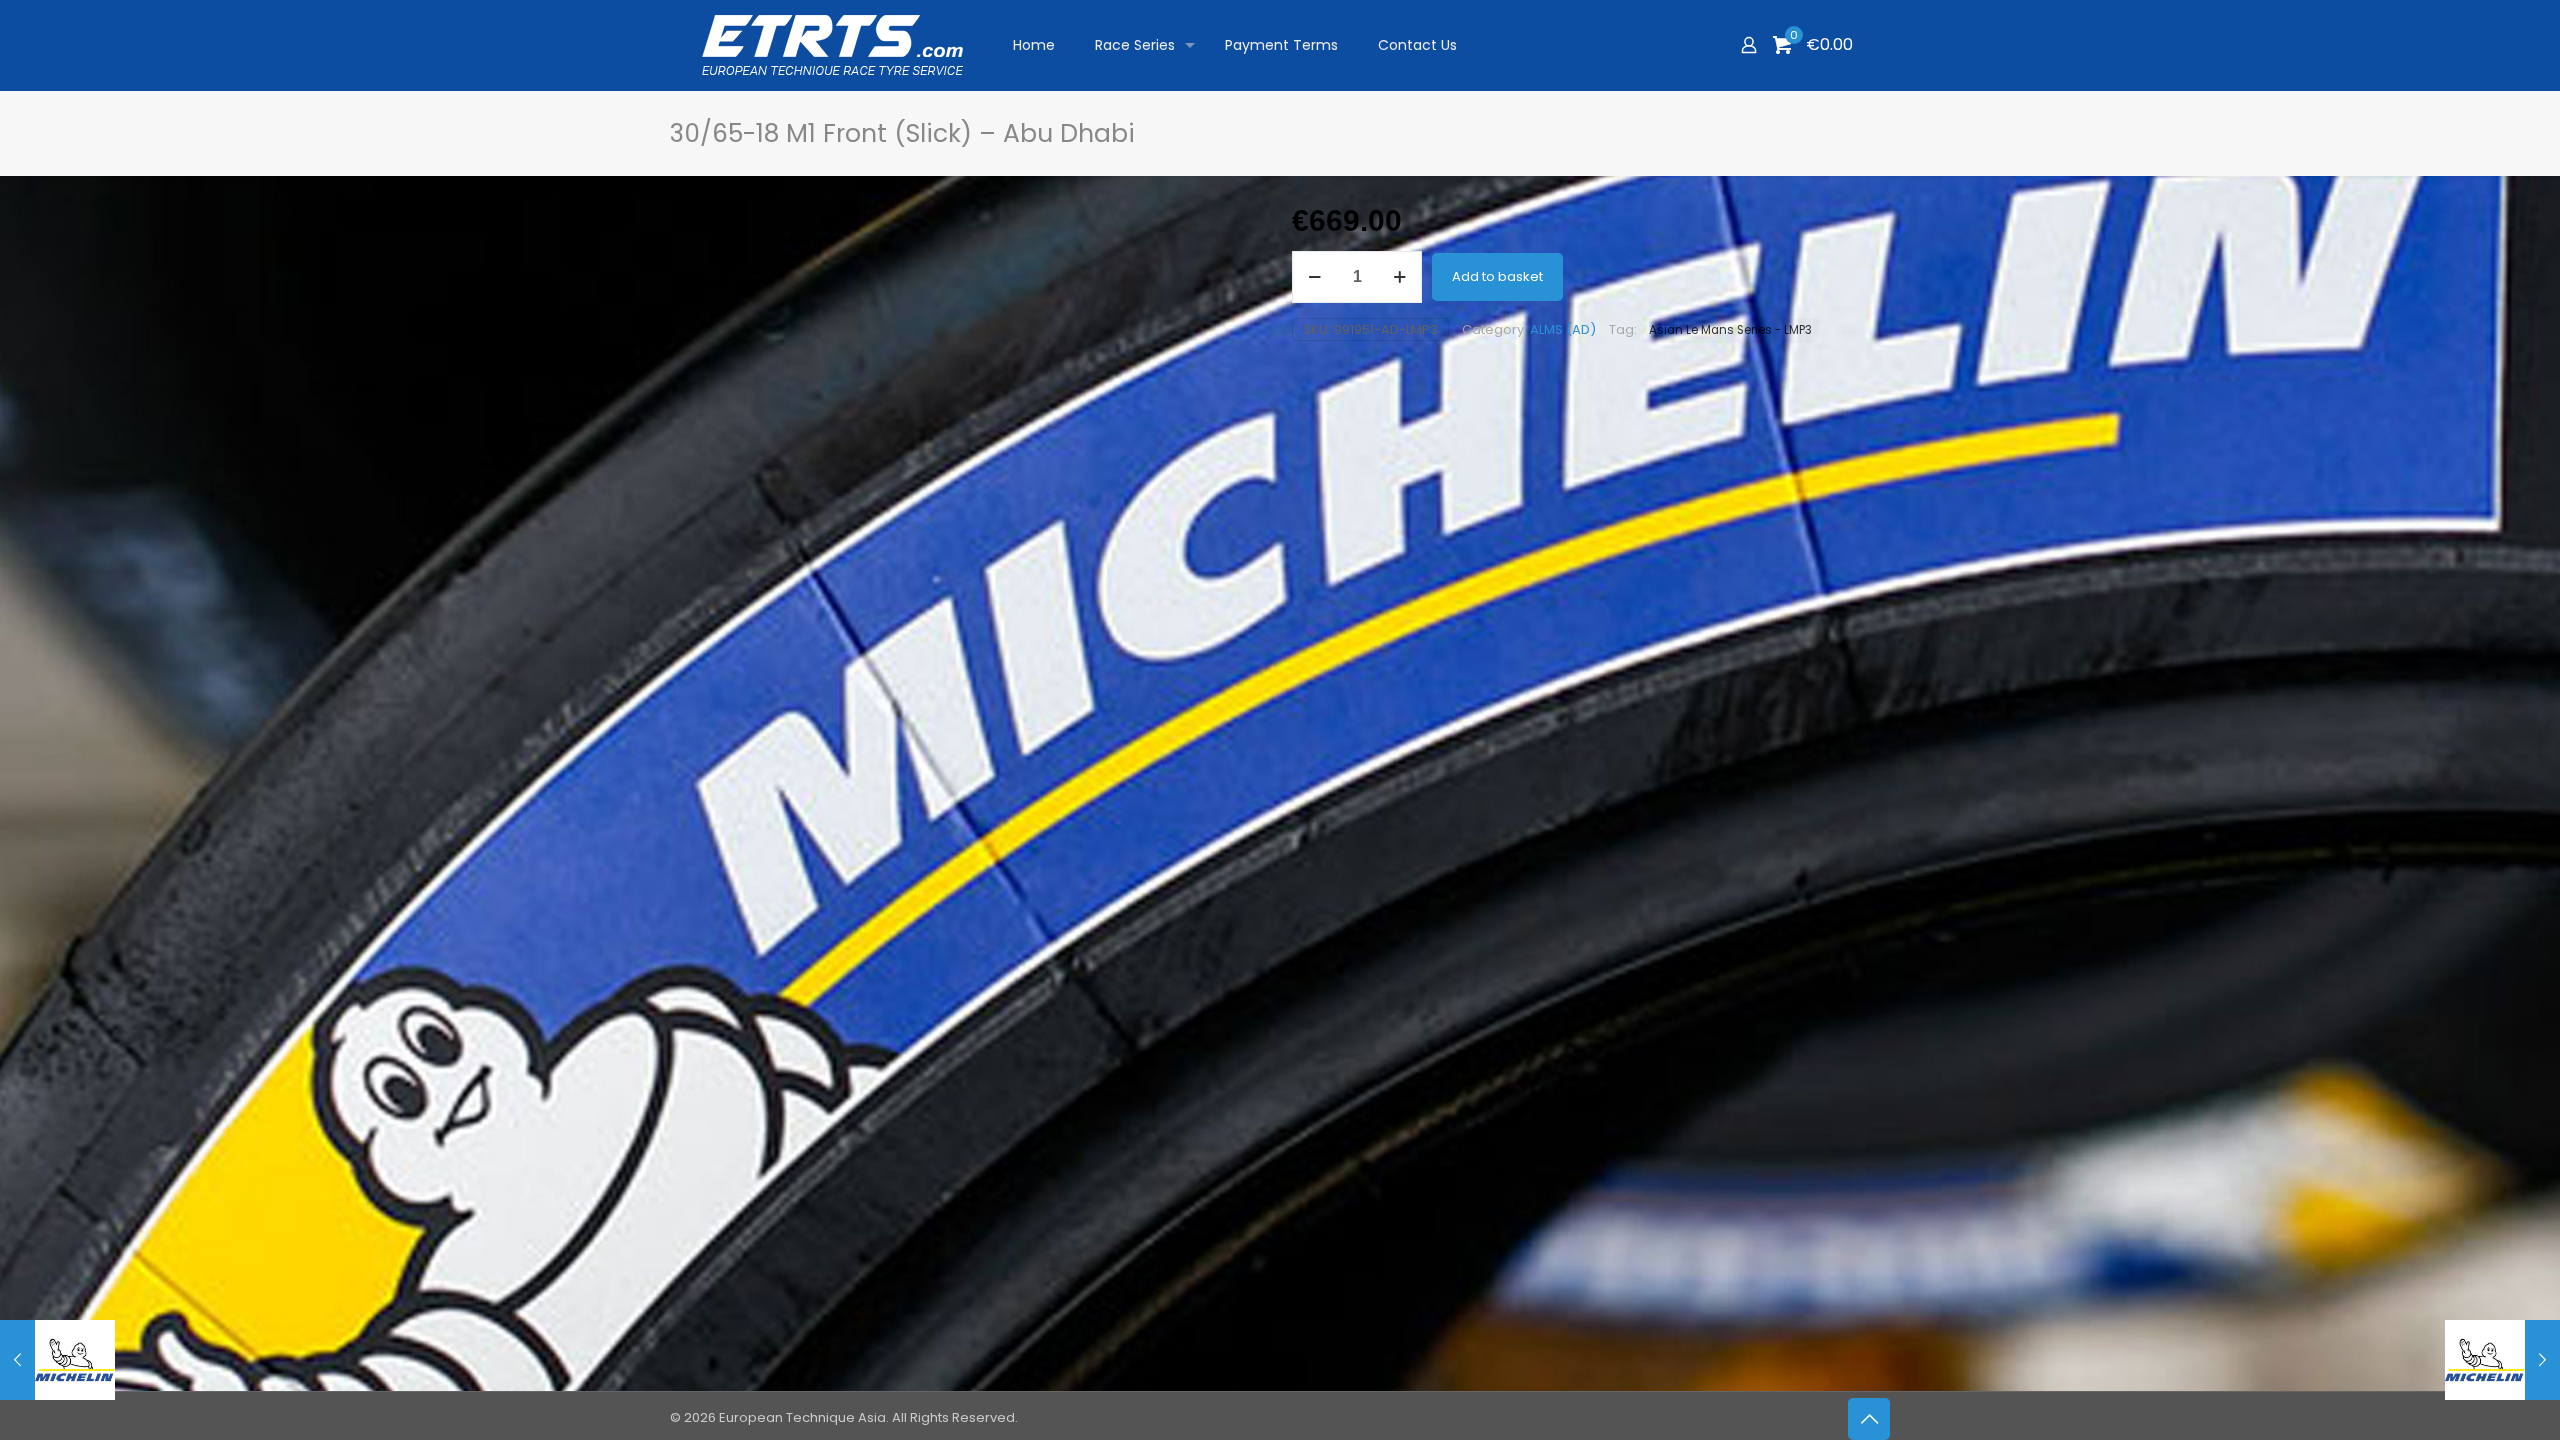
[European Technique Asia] (832, 45)
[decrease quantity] (1314, 277)
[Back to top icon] (1869, 1419)
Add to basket (1497, 276)
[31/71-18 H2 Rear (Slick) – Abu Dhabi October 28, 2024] (57, 1360)
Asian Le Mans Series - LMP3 (1730, 330)
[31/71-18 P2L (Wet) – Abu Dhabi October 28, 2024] (2502, 1360)
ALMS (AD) (1563, 329)
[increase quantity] (1399, 277)
